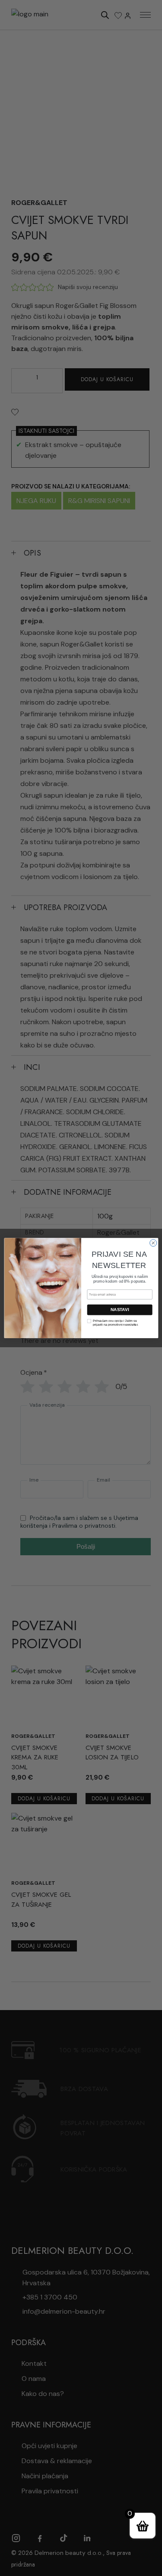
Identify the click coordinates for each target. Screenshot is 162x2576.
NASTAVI (119, 1310)
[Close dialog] (153, 1243)
